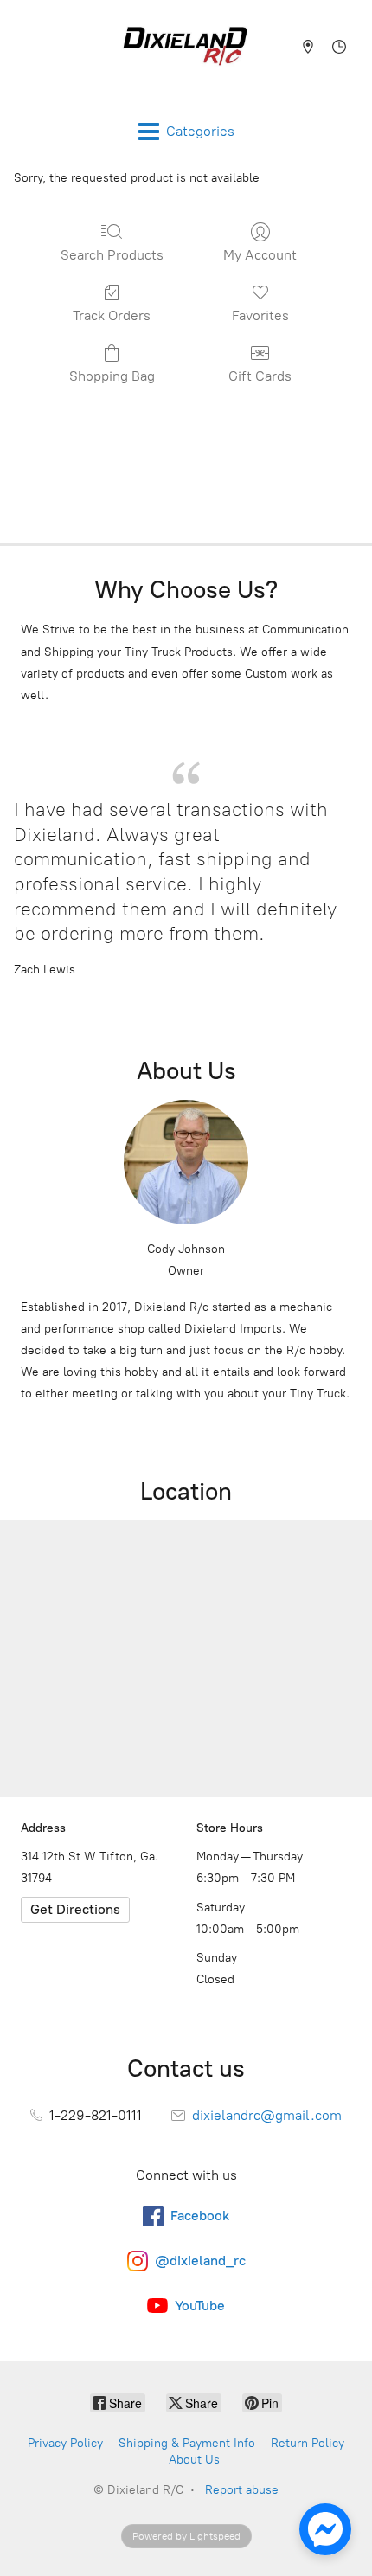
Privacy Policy (65, 2443)
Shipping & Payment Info (187, 2443)
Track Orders (112, 315)
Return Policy (308, 2443)
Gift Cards (260, 376)
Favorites (260, 315)
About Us (194, 2460)
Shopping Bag (112, 376)
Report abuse (242, 2490)
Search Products (112, 255)
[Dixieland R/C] (185, 46)
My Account (260, 255)
